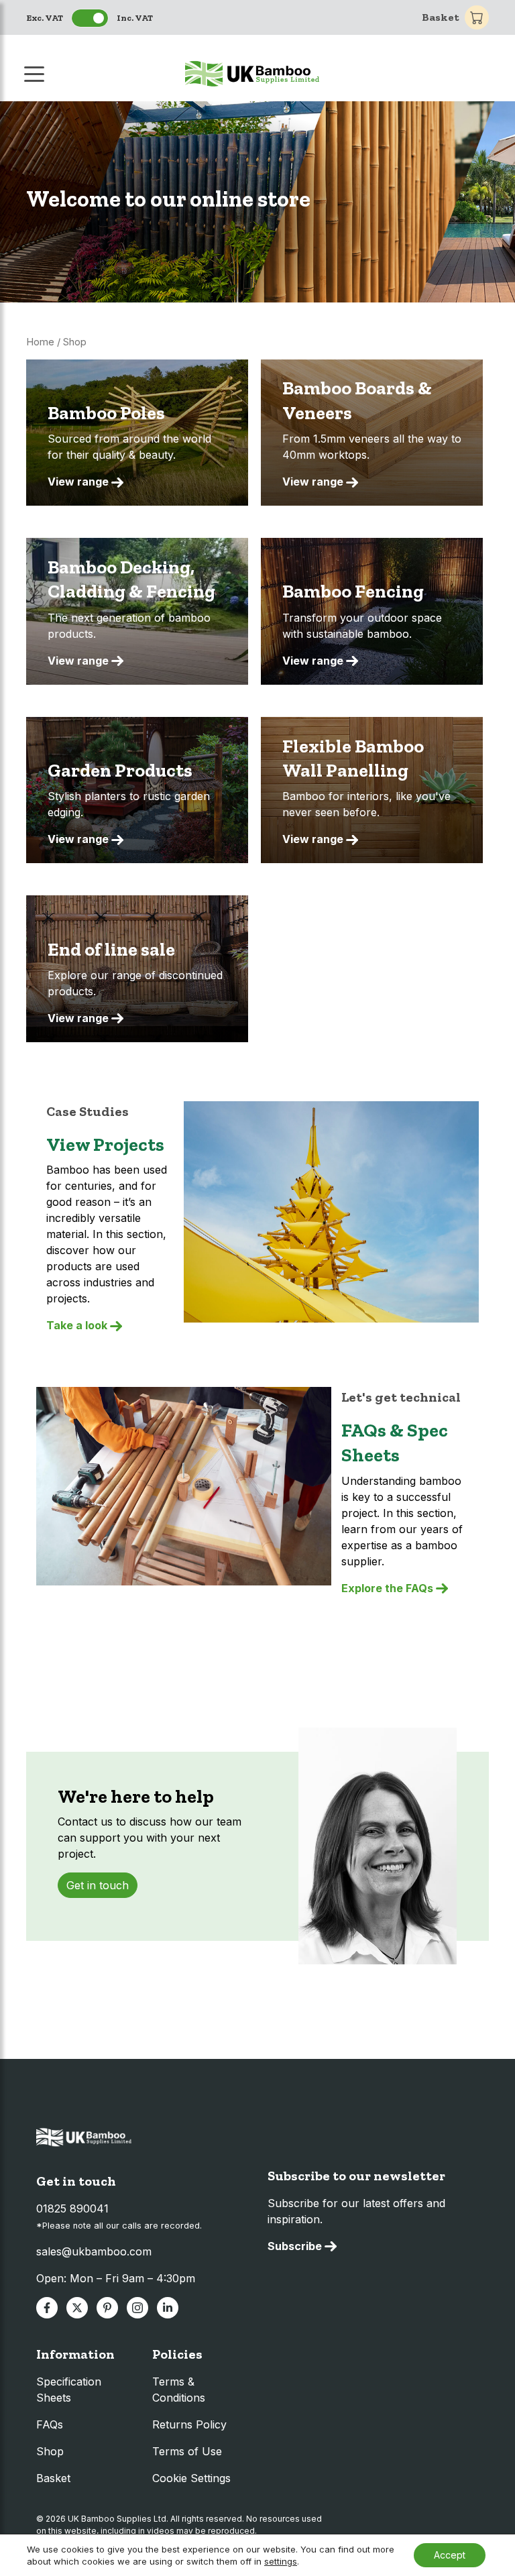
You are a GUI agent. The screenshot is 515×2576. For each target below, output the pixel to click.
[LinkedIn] (168, 2308)
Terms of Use (187, 2451)
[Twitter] (77, 2308)
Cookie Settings (191, 2478)
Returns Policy (189, 2424)
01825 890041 (72, 2208)
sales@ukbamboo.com (94, 2251)
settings (281, 2561)
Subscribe (295, 2246)
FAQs (50, 2424)
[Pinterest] (107, 2308)
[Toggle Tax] (90, 18)
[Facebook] (47, 2308)
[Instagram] (137, 2308)
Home (40, 342)
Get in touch (98, 1885)
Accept (450, 2555)
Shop (50, 2451)
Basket (441, 17)
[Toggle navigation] (36, 73)
